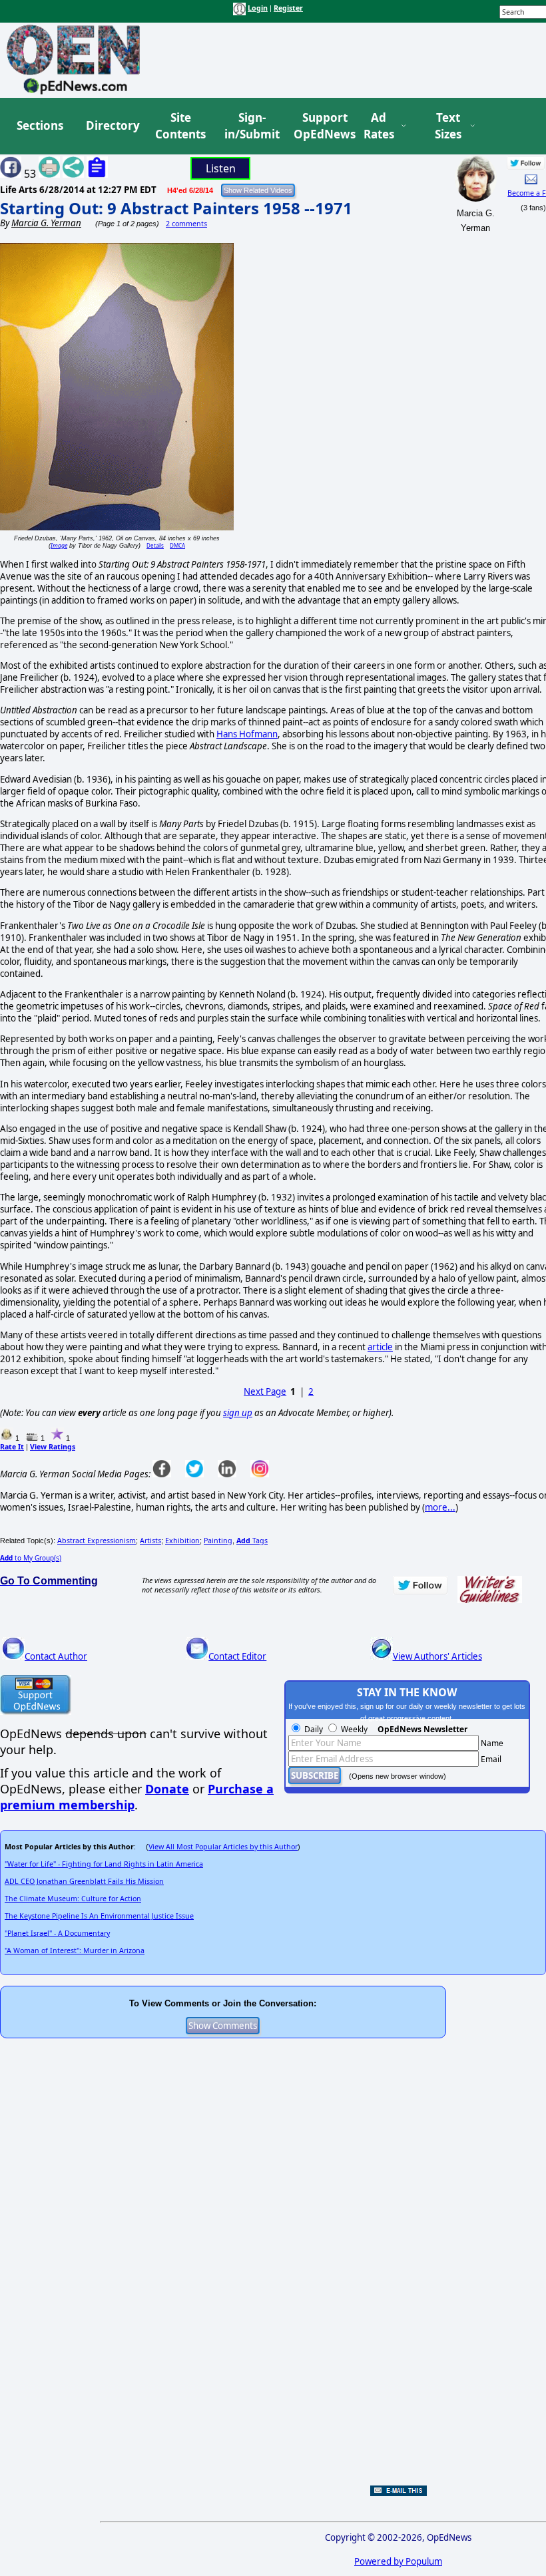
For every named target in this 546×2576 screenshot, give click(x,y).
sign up (238, 1413)
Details (155, 545)
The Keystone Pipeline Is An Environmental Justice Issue (99, 1916)
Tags (252, 1541)
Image (59, 545)
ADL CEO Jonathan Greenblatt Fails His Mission (84, 1881)
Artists (150, 1541)
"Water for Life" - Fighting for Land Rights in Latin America (104, 1864)
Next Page (265, 1391)
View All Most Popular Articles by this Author (223, 1847)
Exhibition (182, 1541)
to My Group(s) (31, 1558)
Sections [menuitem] (40, 125)
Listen (221, 168)
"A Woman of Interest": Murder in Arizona (75, 1950)
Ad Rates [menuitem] (379, 126)
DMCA (177, 545)
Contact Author (56, 1656)
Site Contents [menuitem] (180, 126)
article (380, 1347)
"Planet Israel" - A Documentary (57, 1933)
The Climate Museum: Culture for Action (73, 1899)
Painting (218, 1541)
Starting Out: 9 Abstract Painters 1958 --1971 (176, 208)
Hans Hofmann (247, 734)
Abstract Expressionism (97, 1541)
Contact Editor (237, 1656)
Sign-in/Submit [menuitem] (250, 126)
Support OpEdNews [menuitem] (320, 126)
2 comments (186, 224)
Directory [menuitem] (112, 125)
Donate (167, 1789)
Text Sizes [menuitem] (448, 126)
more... (440, 1507)
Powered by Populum (398, 2561)
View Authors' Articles (437, 1656)
